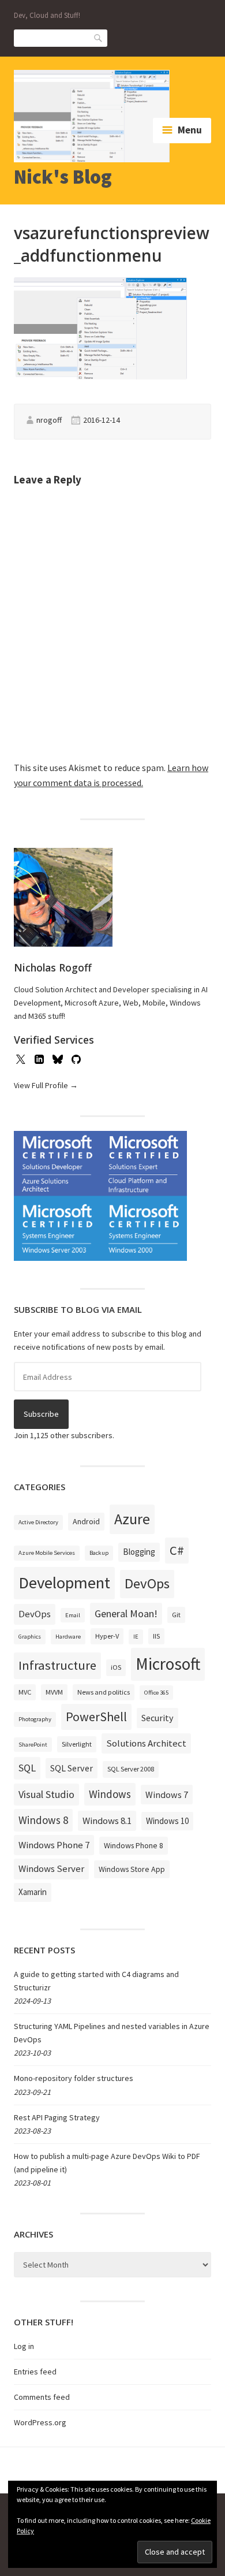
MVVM (54, 1692)
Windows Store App (132, 1869)
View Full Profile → (46, 1085)
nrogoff (49, 420)
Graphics (30, 1637)
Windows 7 (167, 1795)
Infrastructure (57, 1665)
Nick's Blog (63, 177)
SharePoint (33, 1745)
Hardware (68, 1637)
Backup (99, 1553)
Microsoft (168, 1664)
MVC (25, 1692)
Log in (24, 2346)
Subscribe (41, 1414)
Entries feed (35, 2372)
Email (73, 1615)
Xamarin (33, 1892)
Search (99, 37)
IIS (156, 1636)
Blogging (139, 1552)
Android (86, 1521)
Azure (132, 1519)
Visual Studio (46, 1794)
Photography (35, 1719)
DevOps (147, 1583)
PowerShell (96, 1717)
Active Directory (38, 1522)
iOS (116, 1667)
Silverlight (77, 1744)
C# (177, 1550)
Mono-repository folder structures (74, 2078)
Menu (190, 130)
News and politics (104, 1692)
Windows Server (51, 1868)
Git (176, 1615)
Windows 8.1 (107, 1821)
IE (136, 1637)
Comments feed (42, 2397)
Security (157, 1718)
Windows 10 (167, 1821)
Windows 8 (43, 1820)
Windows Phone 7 (54, 1845)
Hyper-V (107, 1636)
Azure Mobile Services (47, 1553)
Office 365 (156, 1693)
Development (64, 1583)
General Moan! (126, 1613)
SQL (27, 1768)
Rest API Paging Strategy (57, 2117)
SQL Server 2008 (131, 1769)
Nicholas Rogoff (53, 967)
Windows (110, 1794)
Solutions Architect (146, 1743)
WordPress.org (40, 2422)
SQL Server (72, 1768)
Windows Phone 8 (134, 1845)
